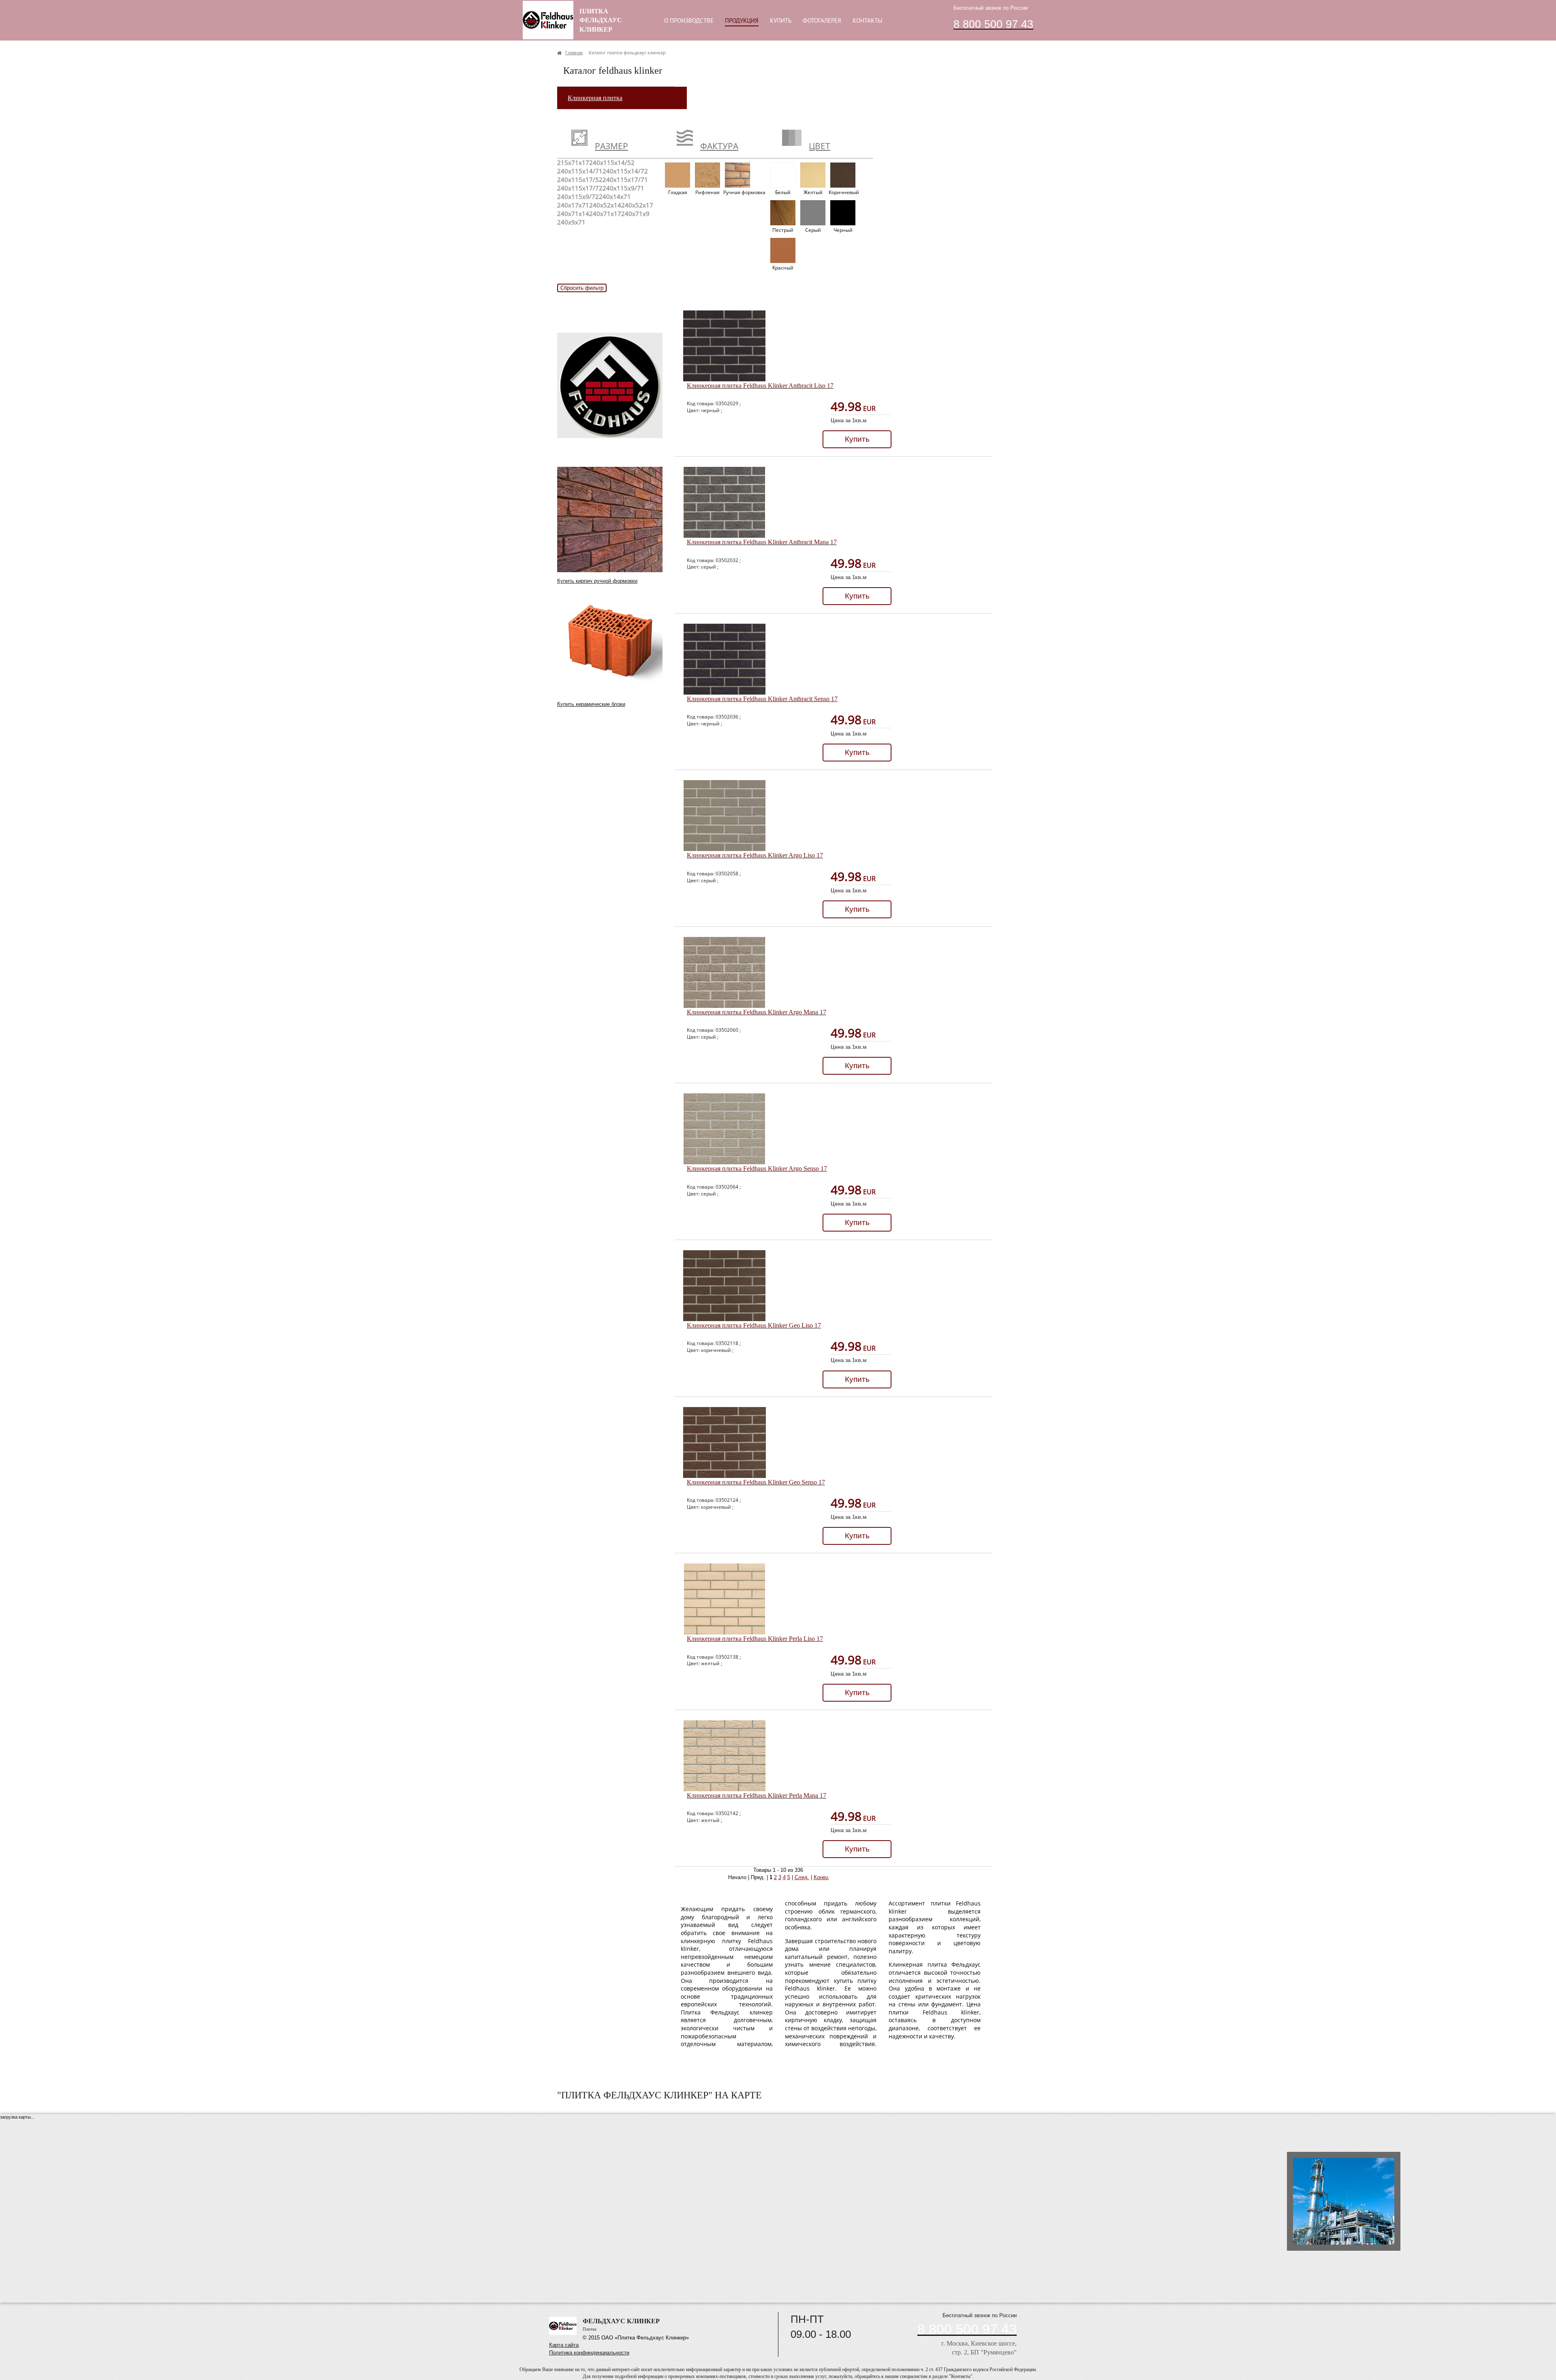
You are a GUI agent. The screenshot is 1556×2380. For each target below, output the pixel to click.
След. (802, 1877)
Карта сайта (564, 2345)
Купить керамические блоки (591, 704)
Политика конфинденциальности (589, 2353)
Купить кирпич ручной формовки (597, 581)
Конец (821, 1877)
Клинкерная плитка (595, 98)
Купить (857, 439)
